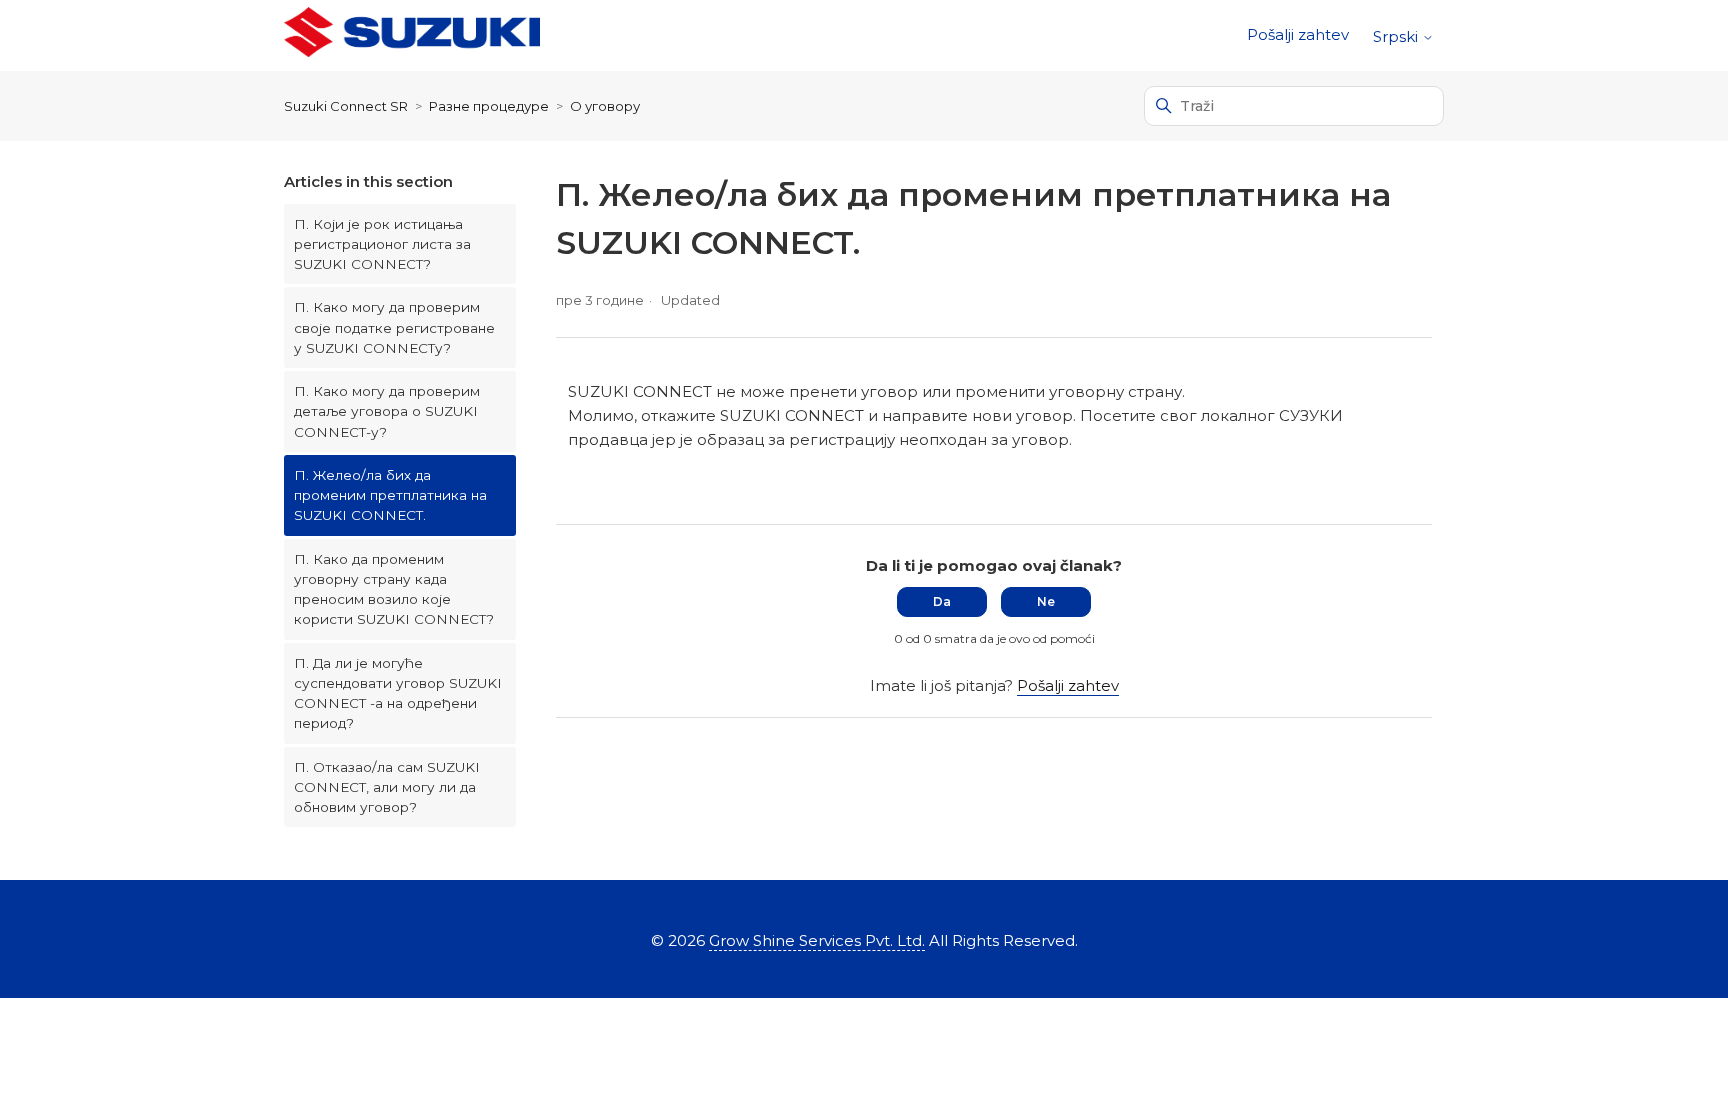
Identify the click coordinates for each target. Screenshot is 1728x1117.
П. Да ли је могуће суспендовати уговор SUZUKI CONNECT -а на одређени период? (398, 693)
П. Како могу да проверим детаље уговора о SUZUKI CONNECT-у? (387, 411)
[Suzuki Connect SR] (412, 35)
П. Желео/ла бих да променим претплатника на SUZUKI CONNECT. (390, 495)
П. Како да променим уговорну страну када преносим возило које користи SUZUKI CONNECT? (394, 589)
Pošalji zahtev (1298, 34)
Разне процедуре (489, 106)
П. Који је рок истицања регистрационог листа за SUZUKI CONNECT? (382, 244)
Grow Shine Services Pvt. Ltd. (817, 940)
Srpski (1397, 36)
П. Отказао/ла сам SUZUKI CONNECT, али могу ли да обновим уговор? (387, 787)
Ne (1046, 601)
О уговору (605, 106)
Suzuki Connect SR (346, 106)
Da (942, 601)
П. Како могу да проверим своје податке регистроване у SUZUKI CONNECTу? (394, 327)
